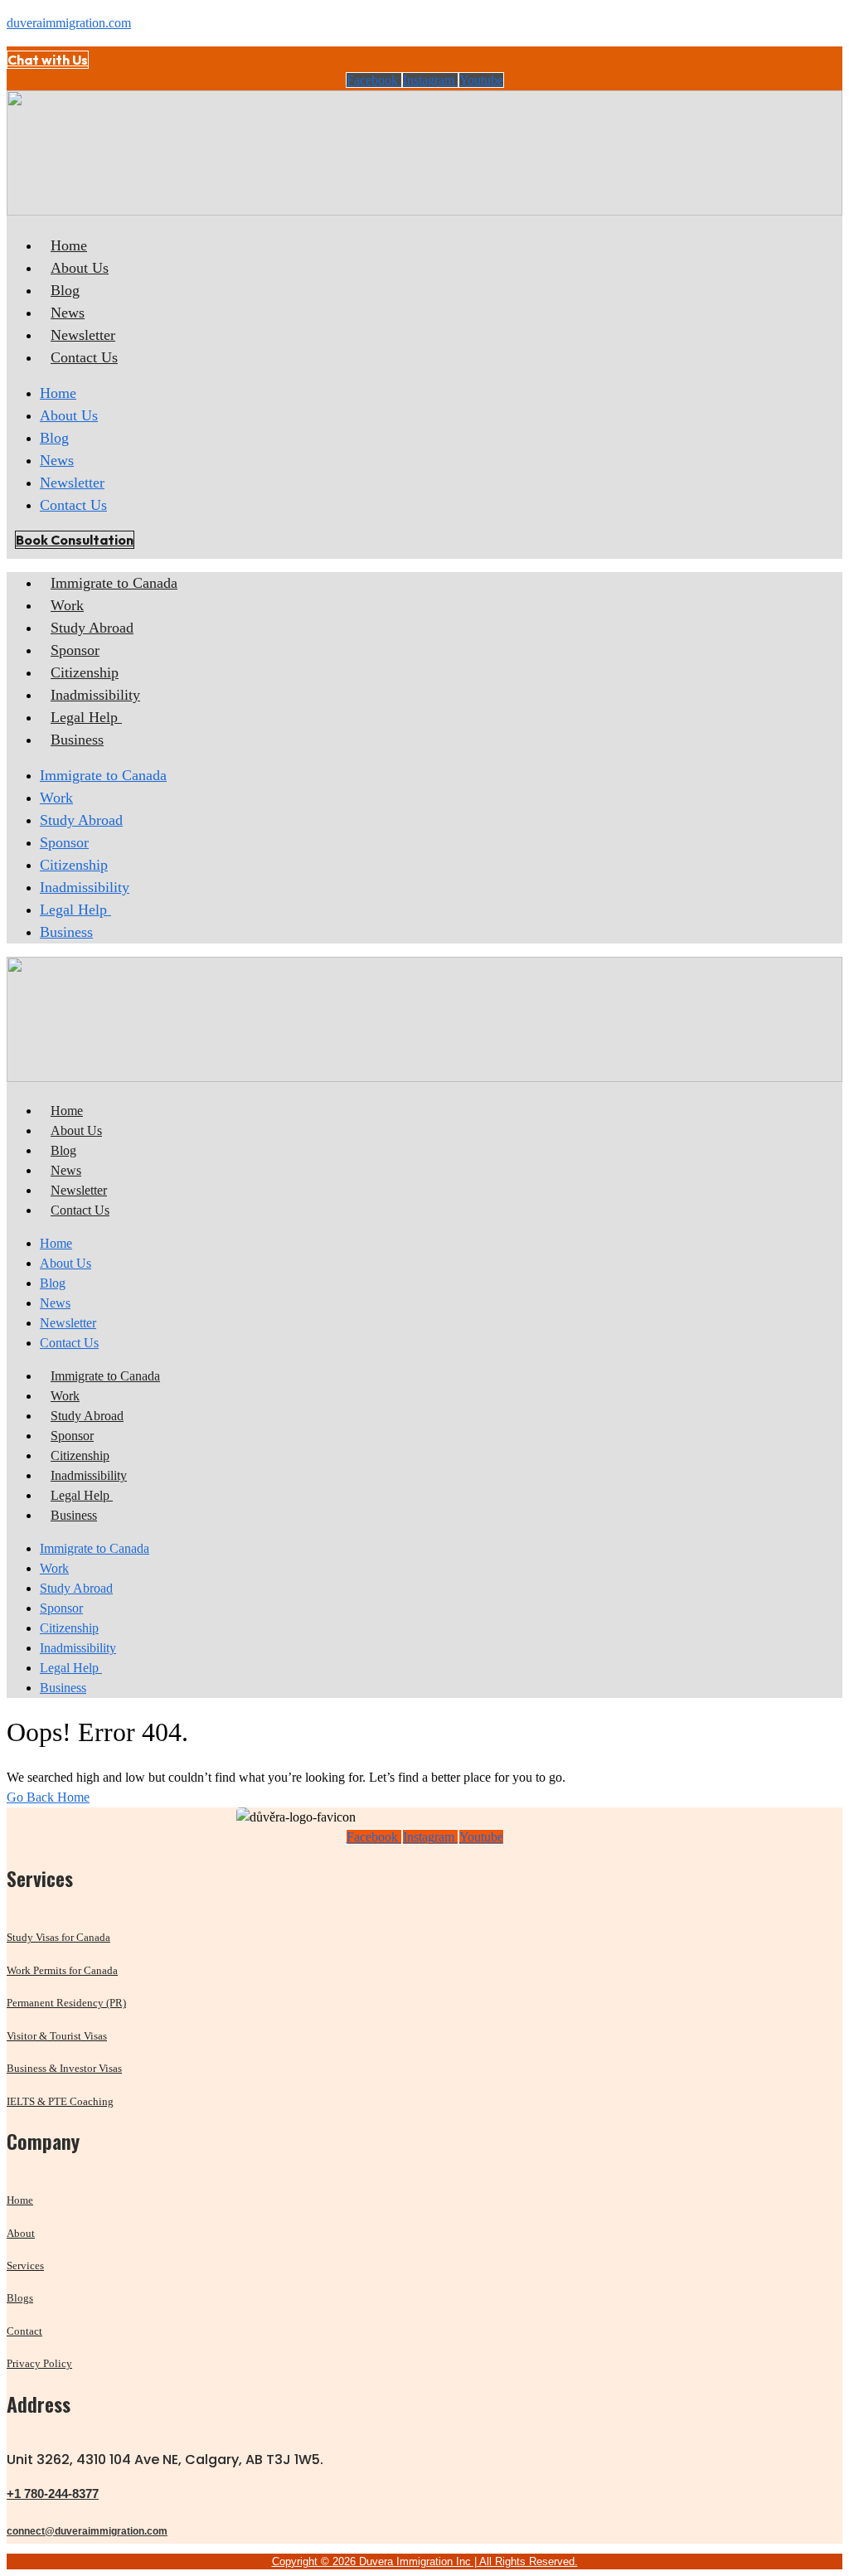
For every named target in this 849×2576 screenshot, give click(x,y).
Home (69, 245)
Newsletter (83, 335)
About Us (80, 268)
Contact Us (84, 357)
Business (77, 740)
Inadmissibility (95, 695)
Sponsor (75, 650)
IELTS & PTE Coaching (60, 2101)
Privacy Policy (39, 2363)
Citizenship (85, 672)
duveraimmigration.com (69, 23)
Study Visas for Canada (58, 1937)
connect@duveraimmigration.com (87, 2531)
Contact (24, 2331)
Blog (65, 290)
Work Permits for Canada (62, 1970)
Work (67, 605)
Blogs (20, 2298)
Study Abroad (92, 628)
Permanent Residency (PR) (66, 2003)
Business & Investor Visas (64, 2068)
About (21, 2233)
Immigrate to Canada (114, 583)
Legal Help (86, 717)
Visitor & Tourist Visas (57, 2036)
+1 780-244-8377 (53, 2494)
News (68, 313)
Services (25, 2266)
